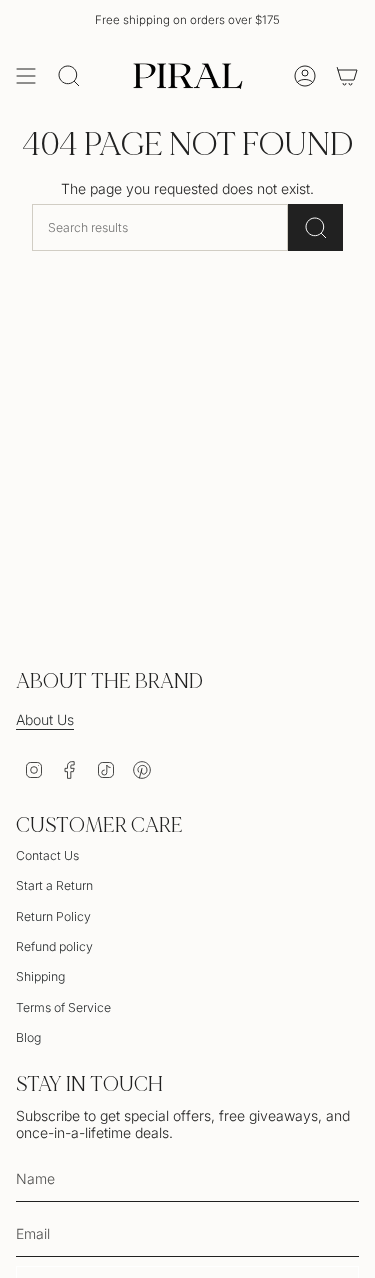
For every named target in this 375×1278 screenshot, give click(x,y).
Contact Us (47, 855)
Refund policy (54, 946)
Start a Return (54, 885)
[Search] (315, 227)
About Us (45, 719)
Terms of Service (63, 1007)
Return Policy (53, 916)
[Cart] (347, 76)
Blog (28, 1037)
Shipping (40, 976)
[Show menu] (26, 76)
